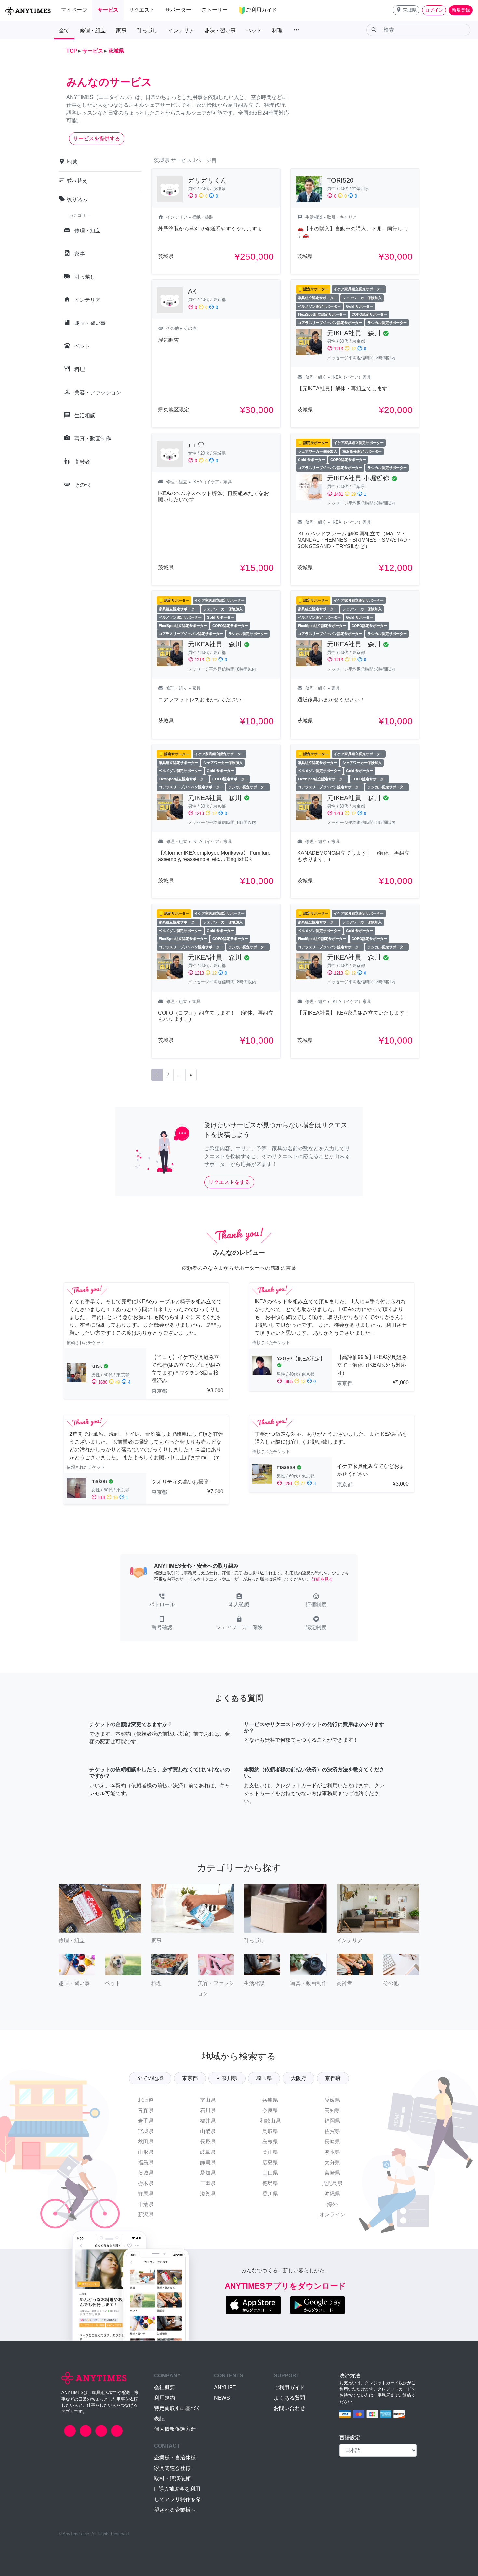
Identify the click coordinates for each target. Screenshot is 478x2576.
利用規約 (165, 2398)
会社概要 (165, 2387)
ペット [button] (254, 30)
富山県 (208, 2100)
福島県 (146, 2162)
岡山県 (270, 2152)
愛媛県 (332, 2100)
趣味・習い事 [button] (220, 30)
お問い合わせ (289, 2408)
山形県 (146, 2152)
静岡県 (208, 2162)
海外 (332, 2204)
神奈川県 (227, 2078)
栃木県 (146, 2183)
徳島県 (270, 2183)
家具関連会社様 (172, 2468)
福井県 (208, 2121)
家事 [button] (121, 30)
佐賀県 (332, 2131)
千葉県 (146, 2204)
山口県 (270, 2173)
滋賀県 (208, 2194)
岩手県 (146, 2121)
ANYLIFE (225, 2387)
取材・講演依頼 (172, 2479)
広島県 (270, 2162)
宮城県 (146, 2131)
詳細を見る (322, 1579)
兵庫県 (270, 2100)
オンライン (332, 2215)
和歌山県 (270, 2121)
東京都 (190, 2078)
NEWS (222, 2398)
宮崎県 (332, 2173)
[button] (406, 10)
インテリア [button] (181, 30)
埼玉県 (264, 2078)
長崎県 (332, 2142)
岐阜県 (208, 2152)
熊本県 (332, 2152)
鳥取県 (270, 2131)
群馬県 (146, 2194)
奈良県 (270, 2110)
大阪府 (299, 2078)
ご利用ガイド (289, 2387)
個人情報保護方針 (175, 2429)
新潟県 (146, 2215)
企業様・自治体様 (175, 2458)
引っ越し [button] (147, 30)
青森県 (146, 2110)
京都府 (333, 2078)
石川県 (208, 2110)
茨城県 (146, 2173)
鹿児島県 (332, 2183)
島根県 (270, 2142)
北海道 (146, 2100)
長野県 (208, 2142)
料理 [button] (277, 30)
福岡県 (332, 2121)
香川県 (270, 2194)
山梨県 (208, 2131)
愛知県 (208, 2173)
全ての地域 (150, 2078)
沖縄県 (332, 2194)
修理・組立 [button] (93, 30)
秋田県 (146, 2142)
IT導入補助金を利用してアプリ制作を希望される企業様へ (178, 2499)
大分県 (332, 2162)
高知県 (332, 2110)
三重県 (208, 2183)
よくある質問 (289, 2398)
